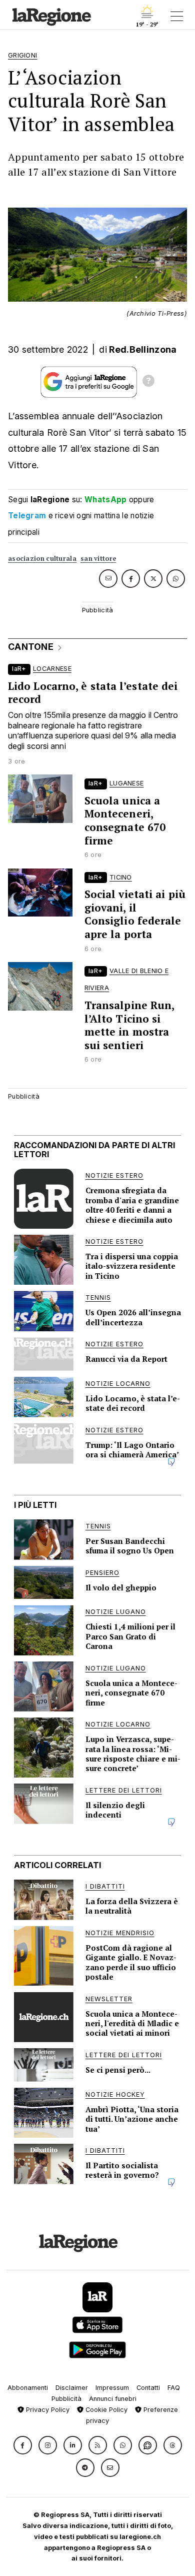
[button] (23, 2445)
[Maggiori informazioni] (148, 382)
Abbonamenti (28, 2388)
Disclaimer (72, 2388)
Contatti (148, 2388)
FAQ (174, 2388)
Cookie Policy (105, 2410)
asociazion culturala (42, 559)
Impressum (112, 2388)
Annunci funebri (113, 2399)
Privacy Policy (47, 2410)
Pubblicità (66, 2399)
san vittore (98, 559)
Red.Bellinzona (143, 349)
